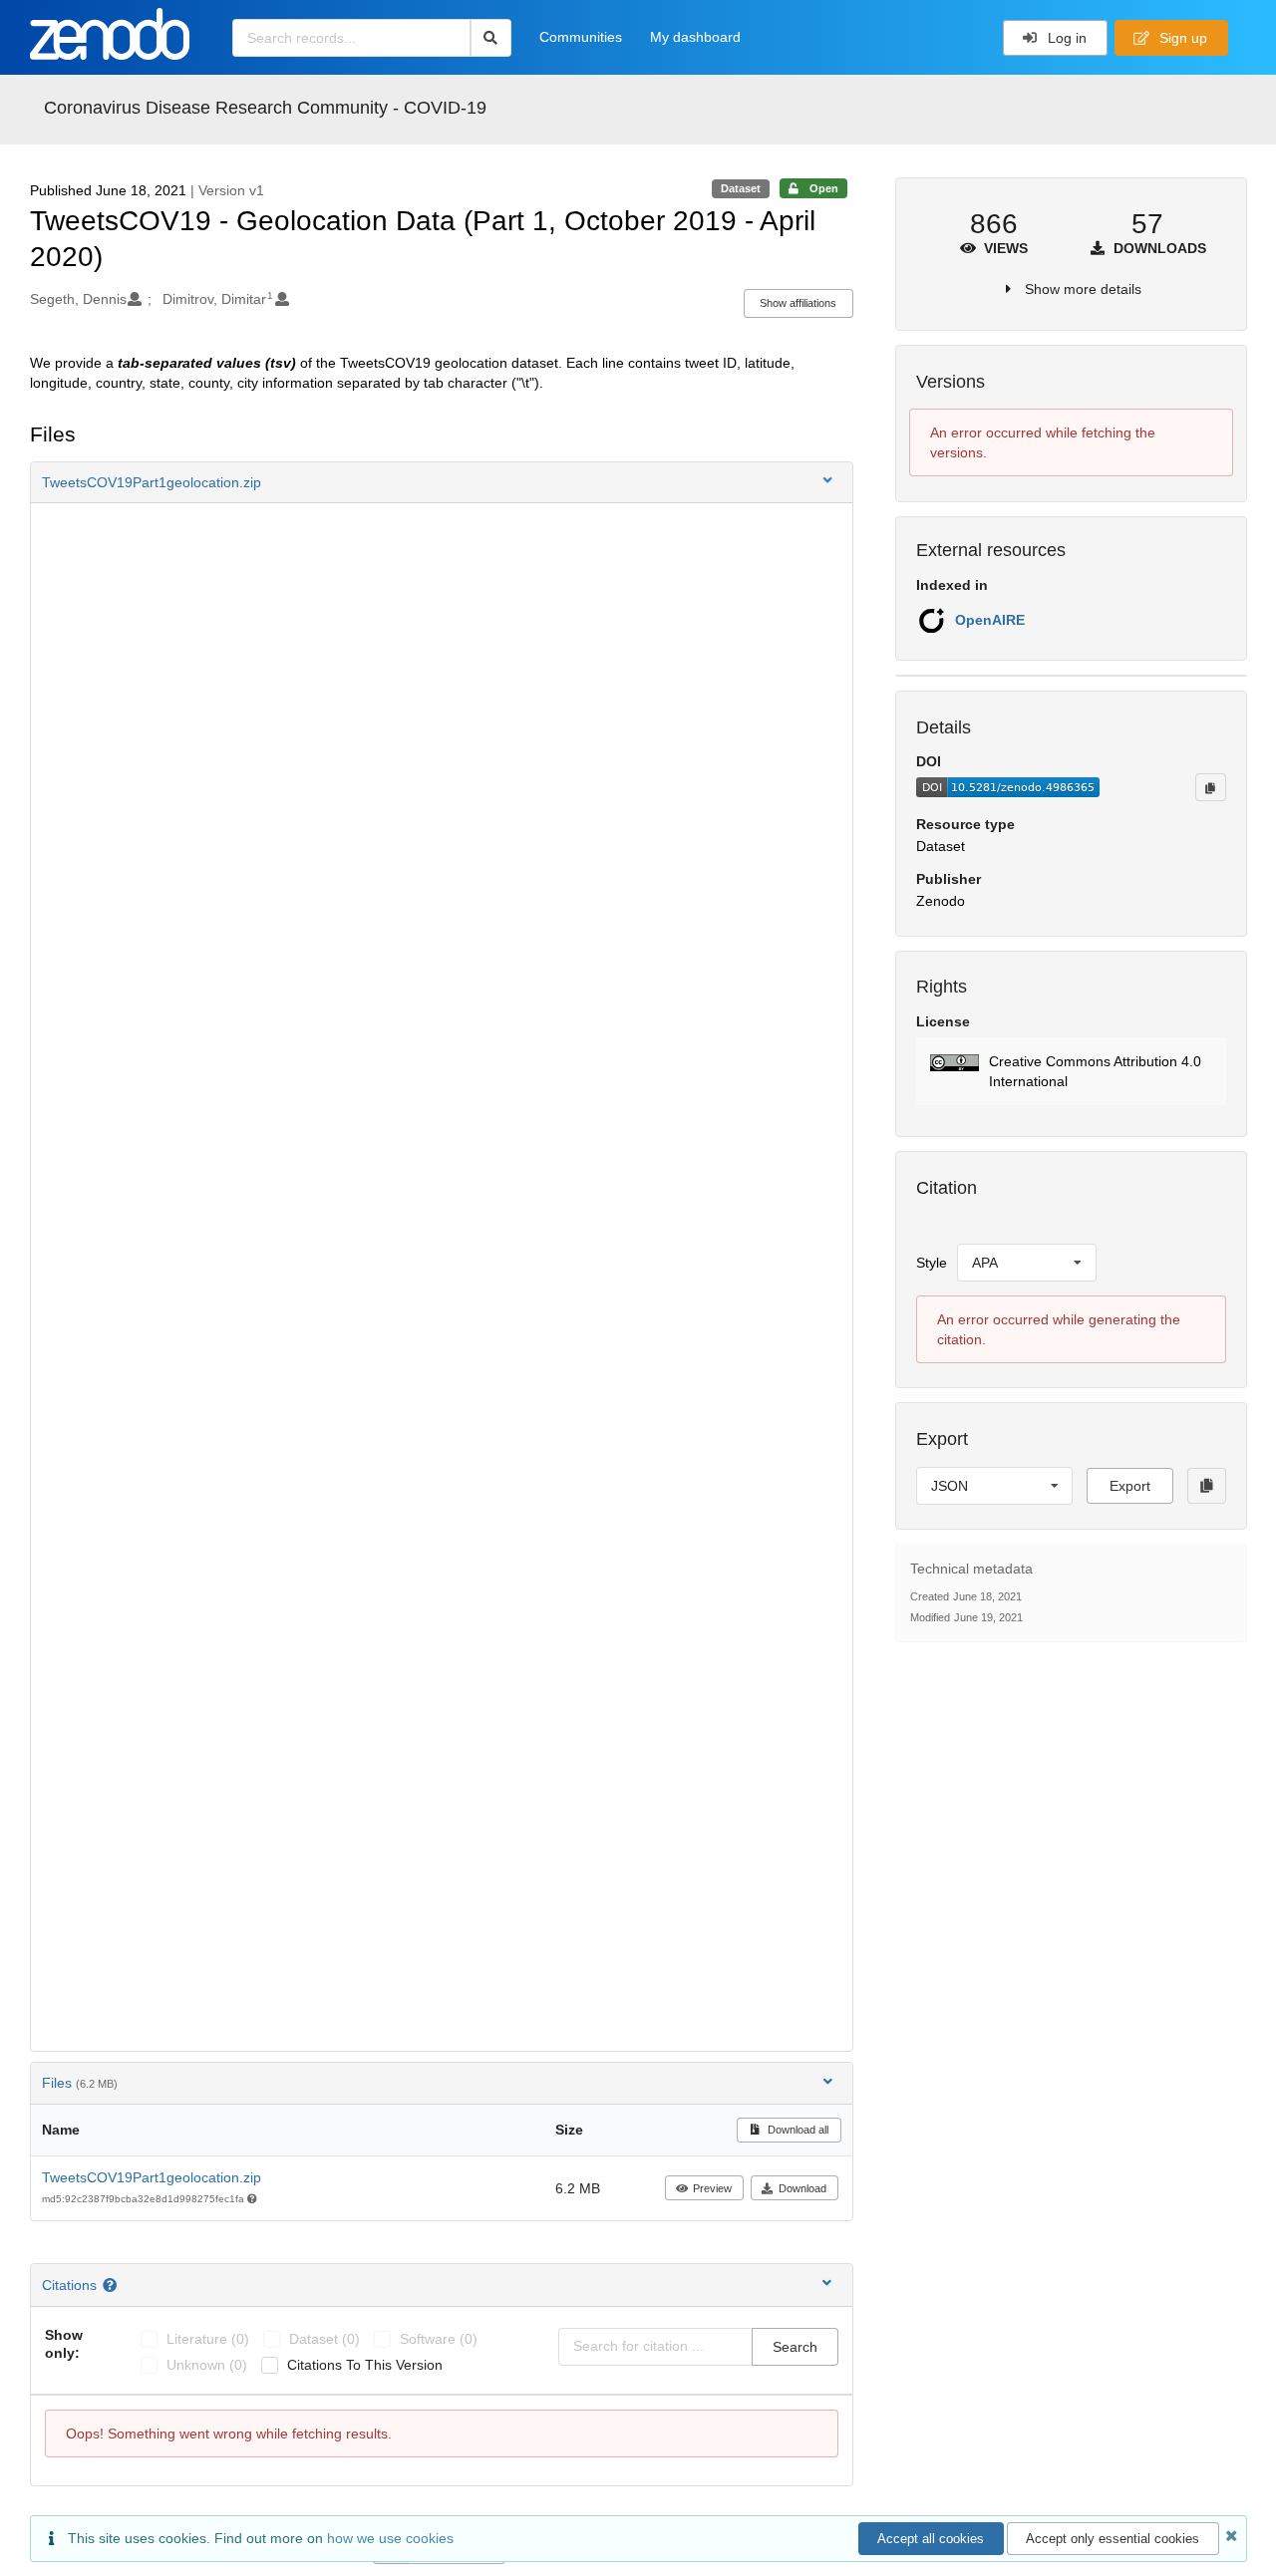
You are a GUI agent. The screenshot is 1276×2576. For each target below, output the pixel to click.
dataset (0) (324, 2339)
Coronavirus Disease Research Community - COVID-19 (265, 108)
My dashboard (695, 37)
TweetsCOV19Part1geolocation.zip (152, 2177)
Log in (1065, 38)
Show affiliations (798, 303)
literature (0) (208, 2339)
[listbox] (1027, 1263)
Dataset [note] (741, 188)
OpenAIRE (990, 620)
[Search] (491, 38)
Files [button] (80, 2083)
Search (795, 2347)
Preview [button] (712, 2188)
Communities (581, 37)
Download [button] (802, 2188)
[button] (442, 482)
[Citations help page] (112, 2285)
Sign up (1181, 38)
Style (932, 1263)
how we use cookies (390, 2538)
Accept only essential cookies (1113, 2539)
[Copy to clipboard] (1210, 787)
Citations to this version (365, 2365)
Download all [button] (797, 2130)
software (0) (439, 2339)
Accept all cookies (931, 2539)
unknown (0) (207, 2365)
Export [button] (1130, 1486)
